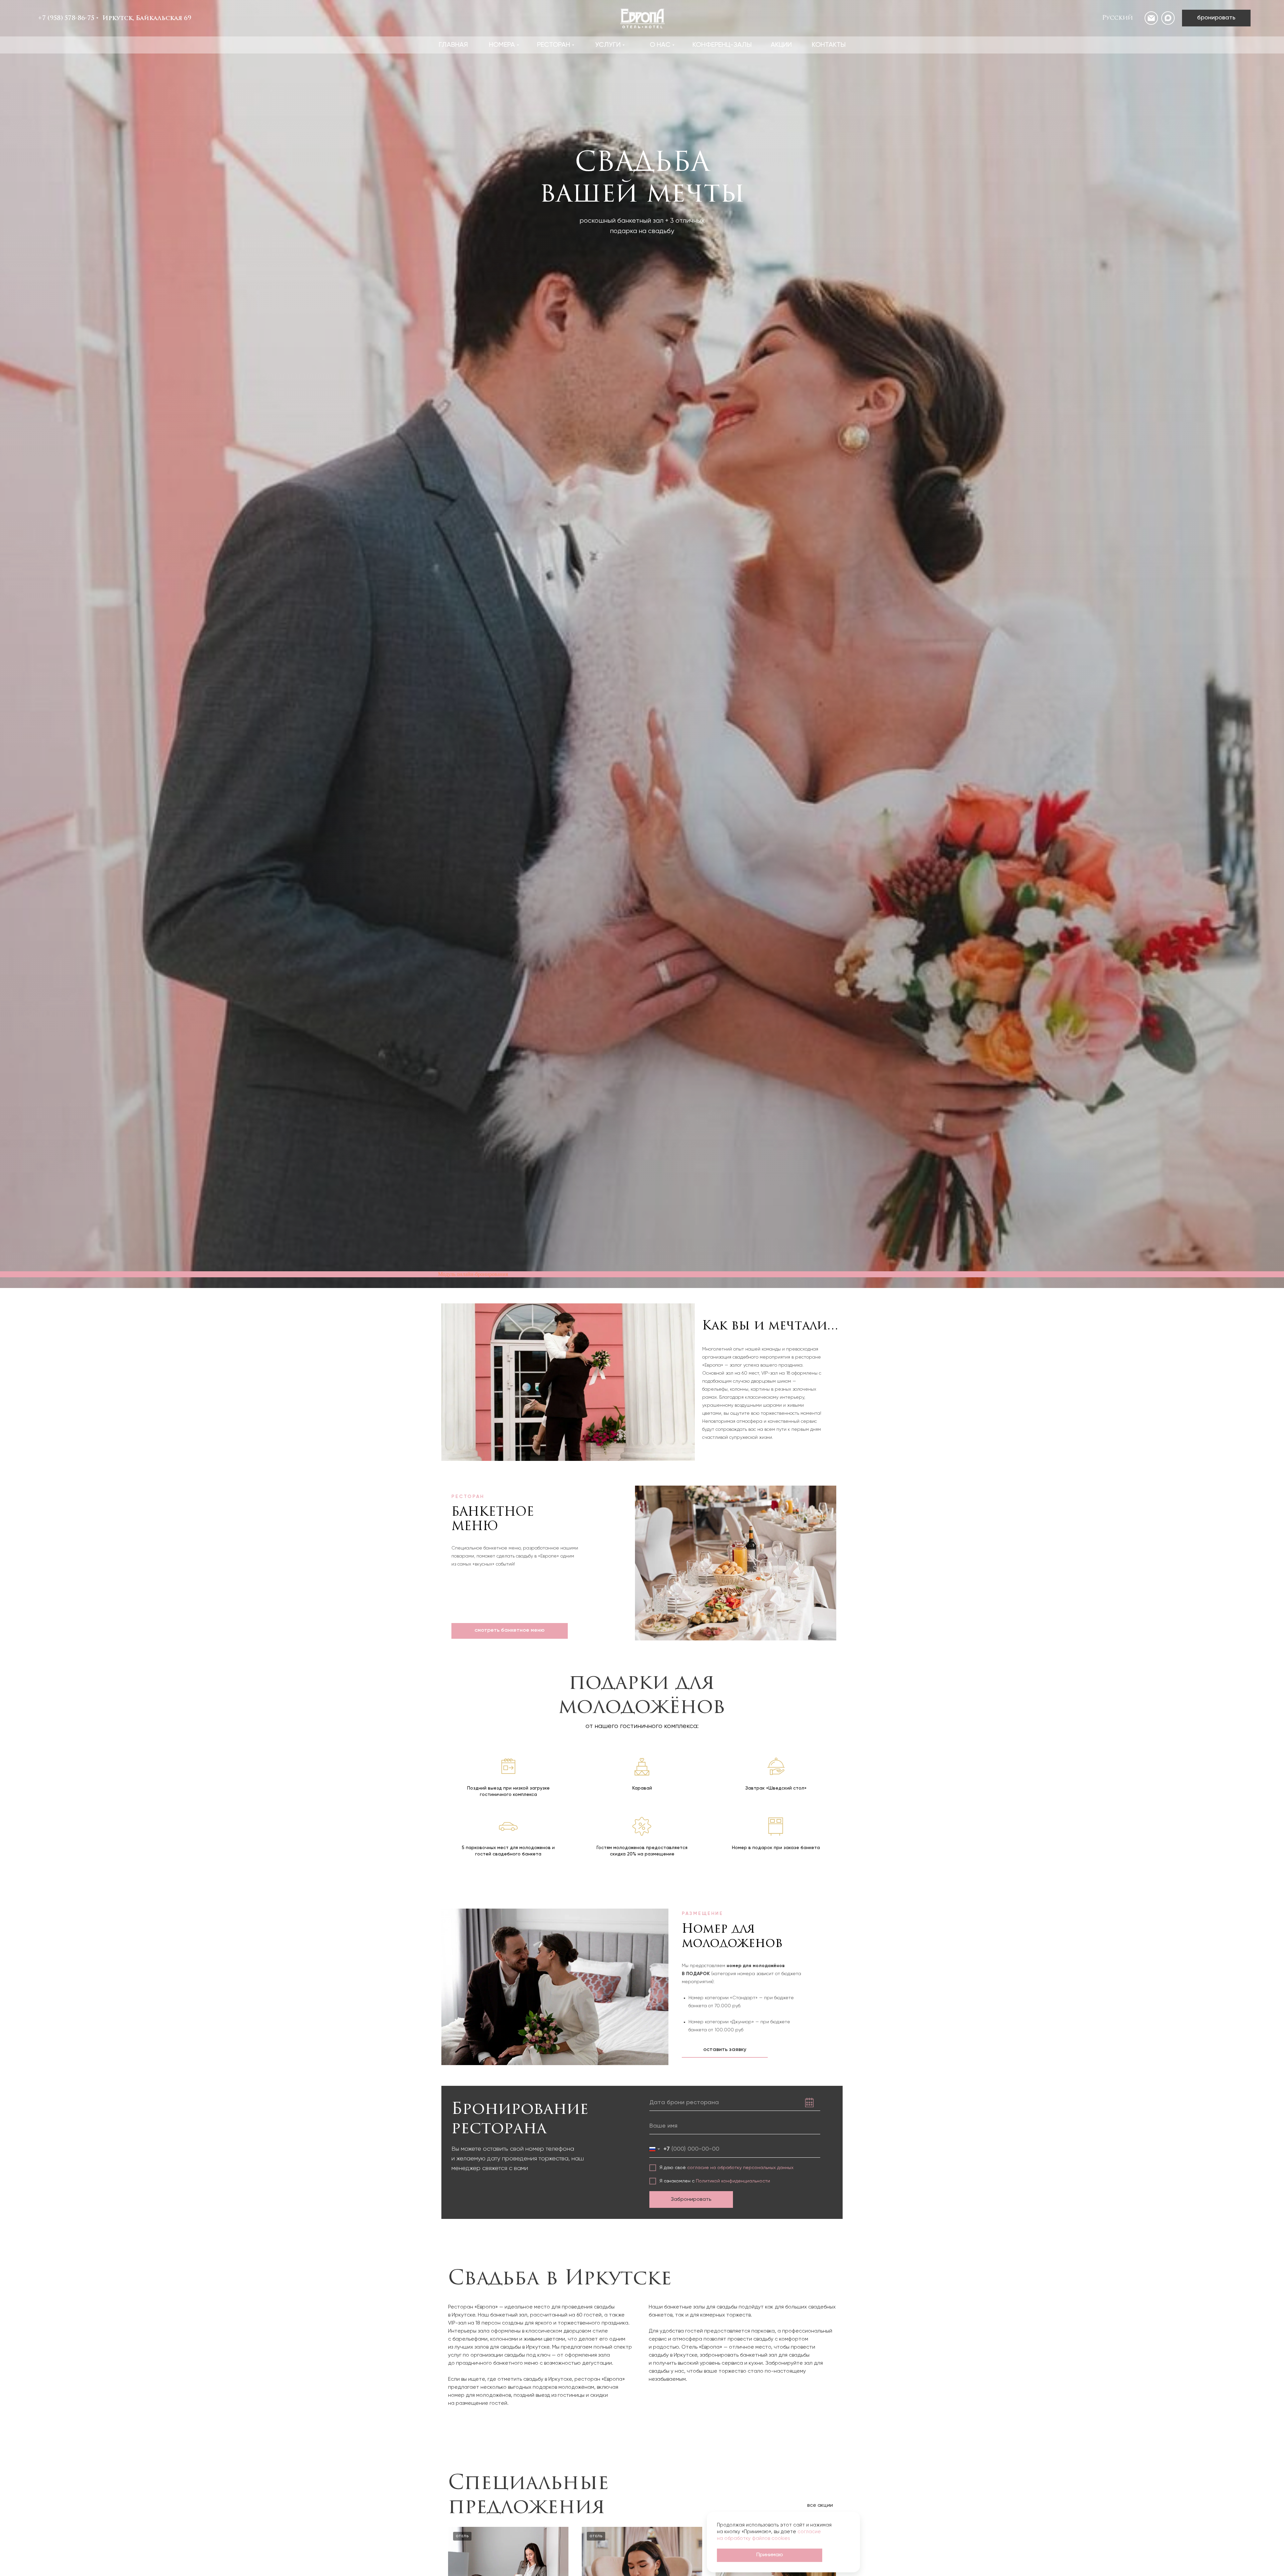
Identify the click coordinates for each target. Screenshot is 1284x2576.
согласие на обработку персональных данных (740, 2168)
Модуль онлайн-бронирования (473, 1274)
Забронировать (691, 2199)
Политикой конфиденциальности (733, 2181)
